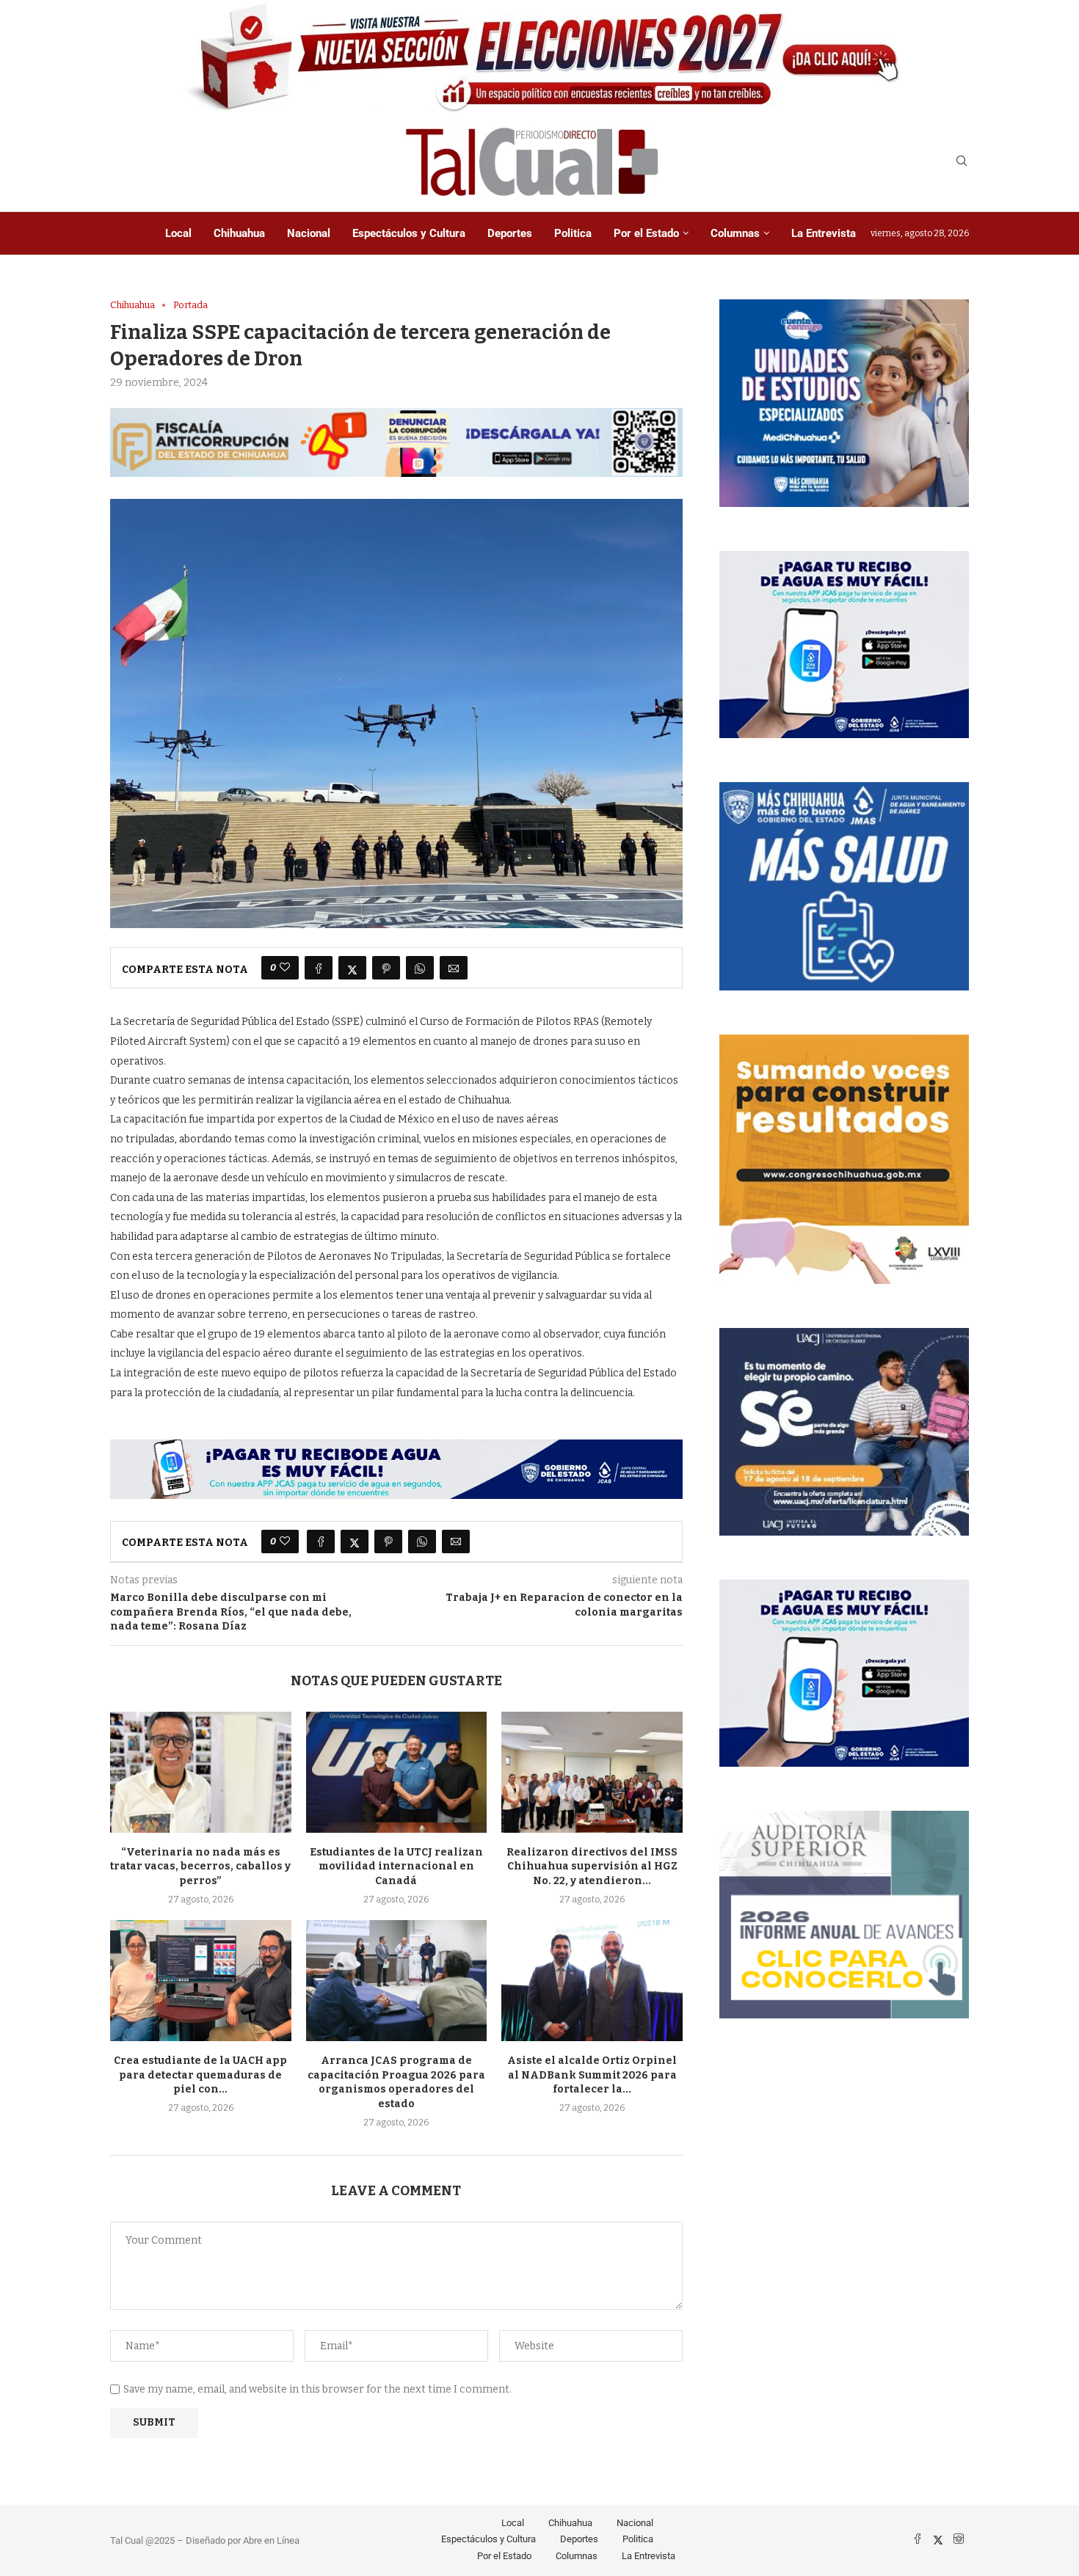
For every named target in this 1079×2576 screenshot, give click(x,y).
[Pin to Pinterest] (386, 968)
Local (178, 233)
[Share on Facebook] (319, 968)
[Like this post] (285, 968)
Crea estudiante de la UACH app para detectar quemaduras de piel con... (200, 2075)
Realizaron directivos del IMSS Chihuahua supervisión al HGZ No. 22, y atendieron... (592, 1867)
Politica (573, 233)
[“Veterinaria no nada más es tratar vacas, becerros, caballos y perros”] (201, 1772)
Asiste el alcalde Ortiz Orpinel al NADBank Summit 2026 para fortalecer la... (592, 2075)
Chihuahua (239, 233)
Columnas (735, 233)
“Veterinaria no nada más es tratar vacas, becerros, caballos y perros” (200, 1867)
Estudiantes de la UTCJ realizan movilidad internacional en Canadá (396, 1867)
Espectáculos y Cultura (409, 233)
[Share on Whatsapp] (420, 968)
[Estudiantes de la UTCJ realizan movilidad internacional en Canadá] (397, 1772)
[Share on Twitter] (352, 968)
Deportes (510, 233)
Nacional (309, 233)
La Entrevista (824, 233)
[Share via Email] (454, 968)
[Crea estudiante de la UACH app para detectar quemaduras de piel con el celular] (201, 1980)
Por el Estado (646, 233)
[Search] (962, 162)
